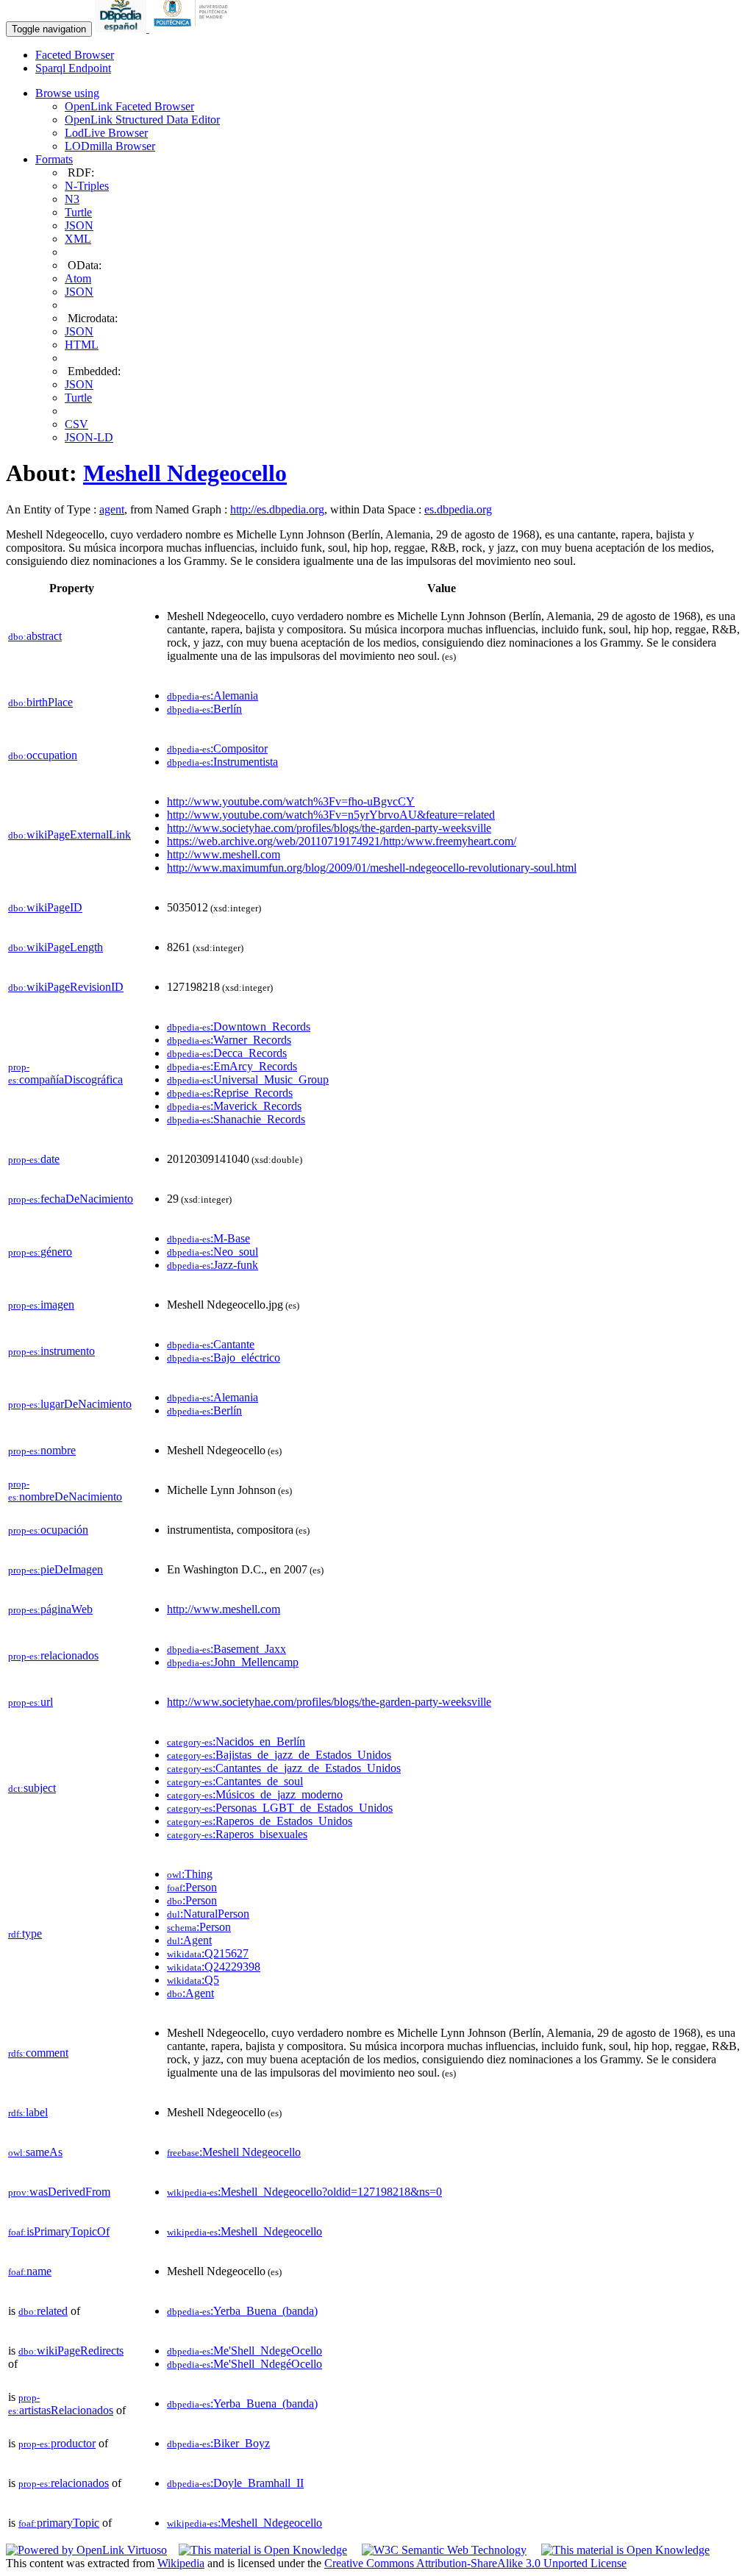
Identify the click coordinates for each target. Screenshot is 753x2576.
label (28, 2112)
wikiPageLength (56, 947)
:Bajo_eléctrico (224, 1358)
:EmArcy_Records (232, 1066)
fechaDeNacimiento (71, 1199)
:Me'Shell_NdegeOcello (245, 2351)
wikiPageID (45, 907)
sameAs (35, 2152)
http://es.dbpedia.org (277, 509)
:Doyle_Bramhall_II (235, 2483)
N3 (72, 199)
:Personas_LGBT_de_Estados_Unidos (280, 1808)
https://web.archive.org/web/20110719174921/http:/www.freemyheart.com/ (342, 841)
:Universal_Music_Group (248, 1079)
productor (57, 2443)
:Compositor (217, 748)
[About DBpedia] (122, 28)
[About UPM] (193, 28)
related (43, 2311)
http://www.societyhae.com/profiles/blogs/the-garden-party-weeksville (329, 828)
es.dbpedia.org (458, 509)
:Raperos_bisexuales (237, 1834)
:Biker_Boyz (218, 2443)
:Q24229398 (214, 1967)
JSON (79, 225)
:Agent (189, 1940)
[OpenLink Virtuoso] (86, 2550)
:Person (192, 1887)
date (34, 1159)
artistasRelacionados (61, 2404)
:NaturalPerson (208, 1914)
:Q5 (193, 1980)
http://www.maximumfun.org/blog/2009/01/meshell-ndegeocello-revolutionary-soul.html (372, 868)
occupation (43, 755)
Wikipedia (181, 2563)
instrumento (51, 1351)
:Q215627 (208, 1953)
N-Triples (87, 186)
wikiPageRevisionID (66, 987)
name (30, 2271)
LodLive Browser (106, 133)
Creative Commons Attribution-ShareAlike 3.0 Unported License (475, 2563)
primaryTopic (59, 2523)
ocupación (48, 1530)
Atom (78, 278)
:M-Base (208, 1238)
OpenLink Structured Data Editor (142, 120)
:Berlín (204, 709)
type (25, 1933)
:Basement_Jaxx (226, 1649)
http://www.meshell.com (224, 854)
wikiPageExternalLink (69, 835)
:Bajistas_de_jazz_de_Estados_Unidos (279, 1755)
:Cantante (211, 1344)
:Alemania (213, 695)
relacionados (53, 1655)
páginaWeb (50, 1609)
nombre (42, 1450)
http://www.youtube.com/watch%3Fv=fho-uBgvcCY (291, 801)
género (40, 1252)
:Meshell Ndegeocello (234, 2152)
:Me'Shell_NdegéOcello (245, 2364)
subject (32, 1788)
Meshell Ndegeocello (185, 473)
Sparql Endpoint (73, 68)
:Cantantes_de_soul (235, 1781)
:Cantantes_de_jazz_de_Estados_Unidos (284, 1768)
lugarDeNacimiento (70, 1404)
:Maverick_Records (234, 1106)
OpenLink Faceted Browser (129, 106)
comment (38, 2053)
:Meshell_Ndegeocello (245, 2231)
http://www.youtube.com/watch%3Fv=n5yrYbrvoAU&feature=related (331, 815)
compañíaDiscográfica (65, 1074)
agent (112, 509)
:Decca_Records (227, 1053)
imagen (41, 1305)
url (31, 1702)
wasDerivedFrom (59, 2192)
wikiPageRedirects (71, 2351)
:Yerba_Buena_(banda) (242, 2311)
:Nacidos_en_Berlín (236, 1741)
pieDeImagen (56, 1569)
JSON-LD (89, 437)
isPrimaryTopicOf (59, 2231)
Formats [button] (54, 159)
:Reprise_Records (230, 1093)
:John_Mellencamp (233, 1662)
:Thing (190, 1874)
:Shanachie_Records (236, 1119)
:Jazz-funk (213, 1265)
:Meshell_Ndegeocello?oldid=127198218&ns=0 (304, 2192)
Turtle (78, 212)
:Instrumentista (222, 762)
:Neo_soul (213, 1252)
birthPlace (40, 702)
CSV (76, 424)
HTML (82, 345)
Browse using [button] (67, 93)
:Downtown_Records (239, 1027)
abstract (35, 636)
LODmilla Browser (110, 146)
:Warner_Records (229, 1040)
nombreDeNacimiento (65, 1491)
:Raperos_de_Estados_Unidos (260, 1821)
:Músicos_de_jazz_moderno (255, 1794)
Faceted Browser (75, 55)
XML (78, 239)
